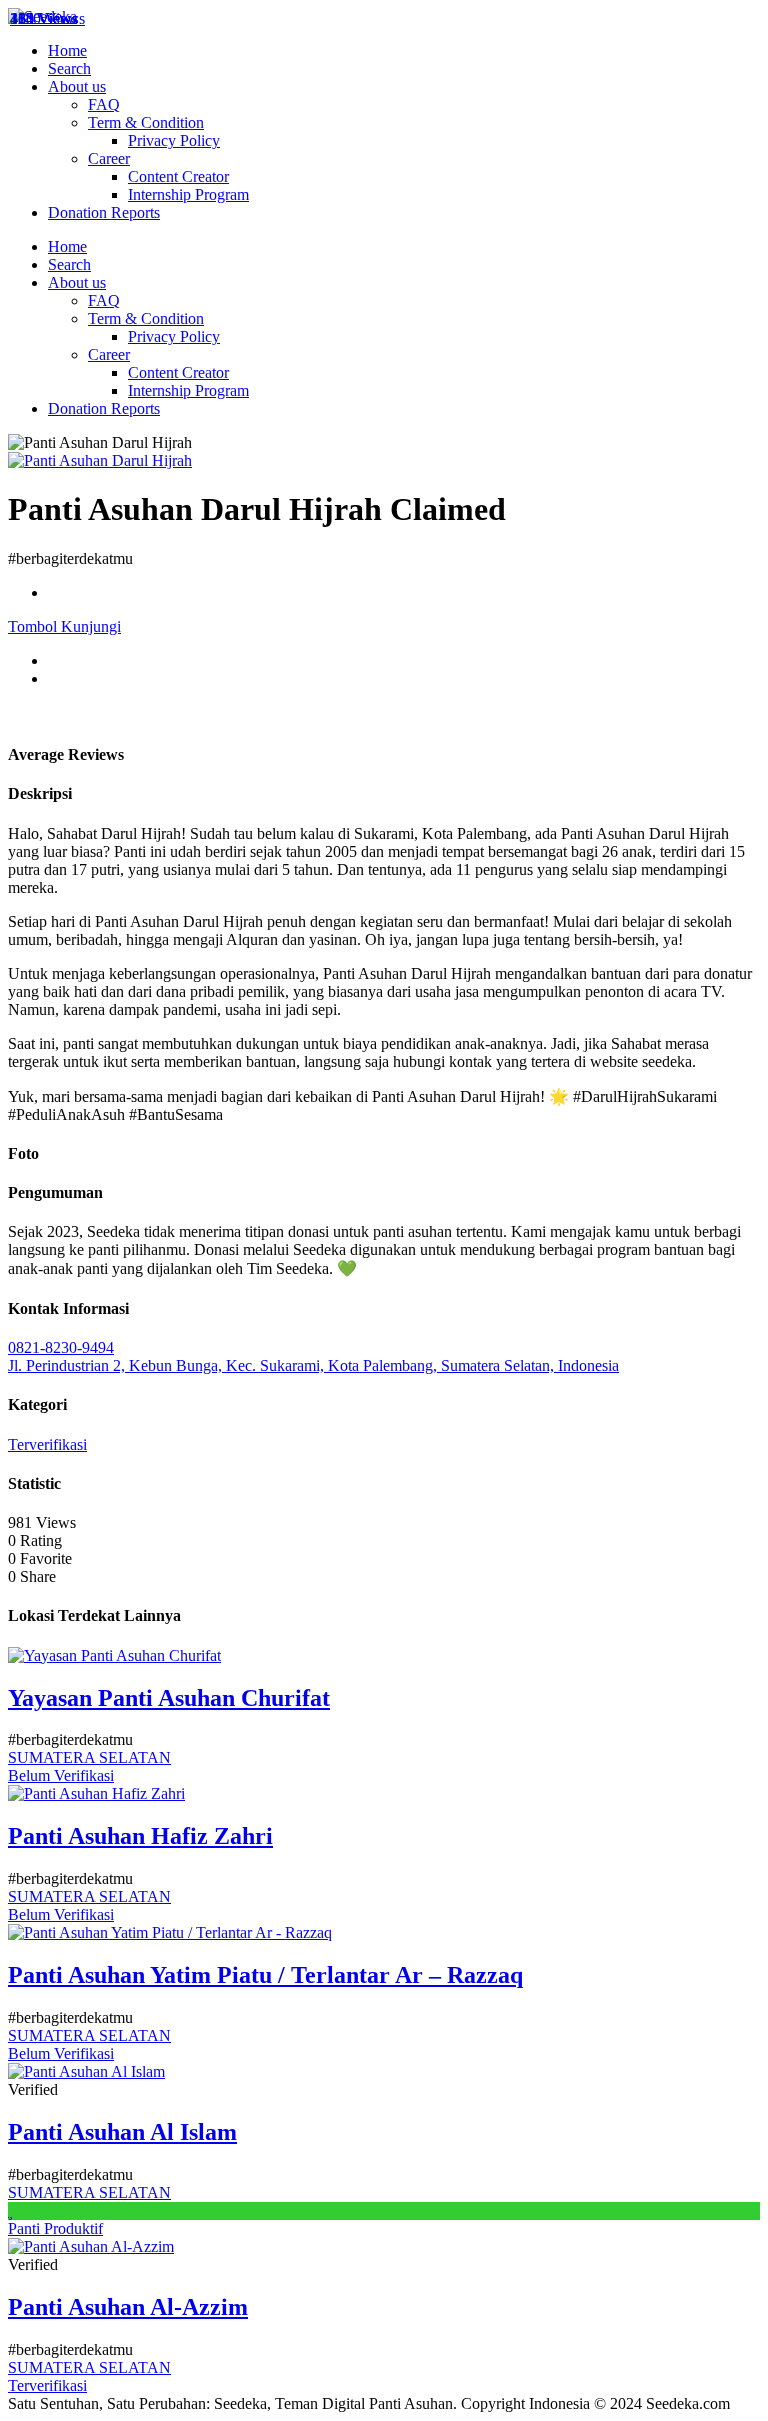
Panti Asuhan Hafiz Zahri (140, 1836)
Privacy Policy (174, 140)
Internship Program (188, 194)
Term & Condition (146, 122)
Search (69, 68)
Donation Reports (104, 212)
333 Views (44, 18)
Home (67, 50)
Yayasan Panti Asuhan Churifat (169, 1698)
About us (77, 86)
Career (109, 158)
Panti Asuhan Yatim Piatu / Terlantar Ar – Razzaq (265, 1975)
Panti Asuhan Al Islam (122, 2132)
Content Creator (178, 176)
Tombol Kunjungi (64, 626)
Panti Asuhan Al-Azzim (128, 2307)
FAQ (104, 104)
